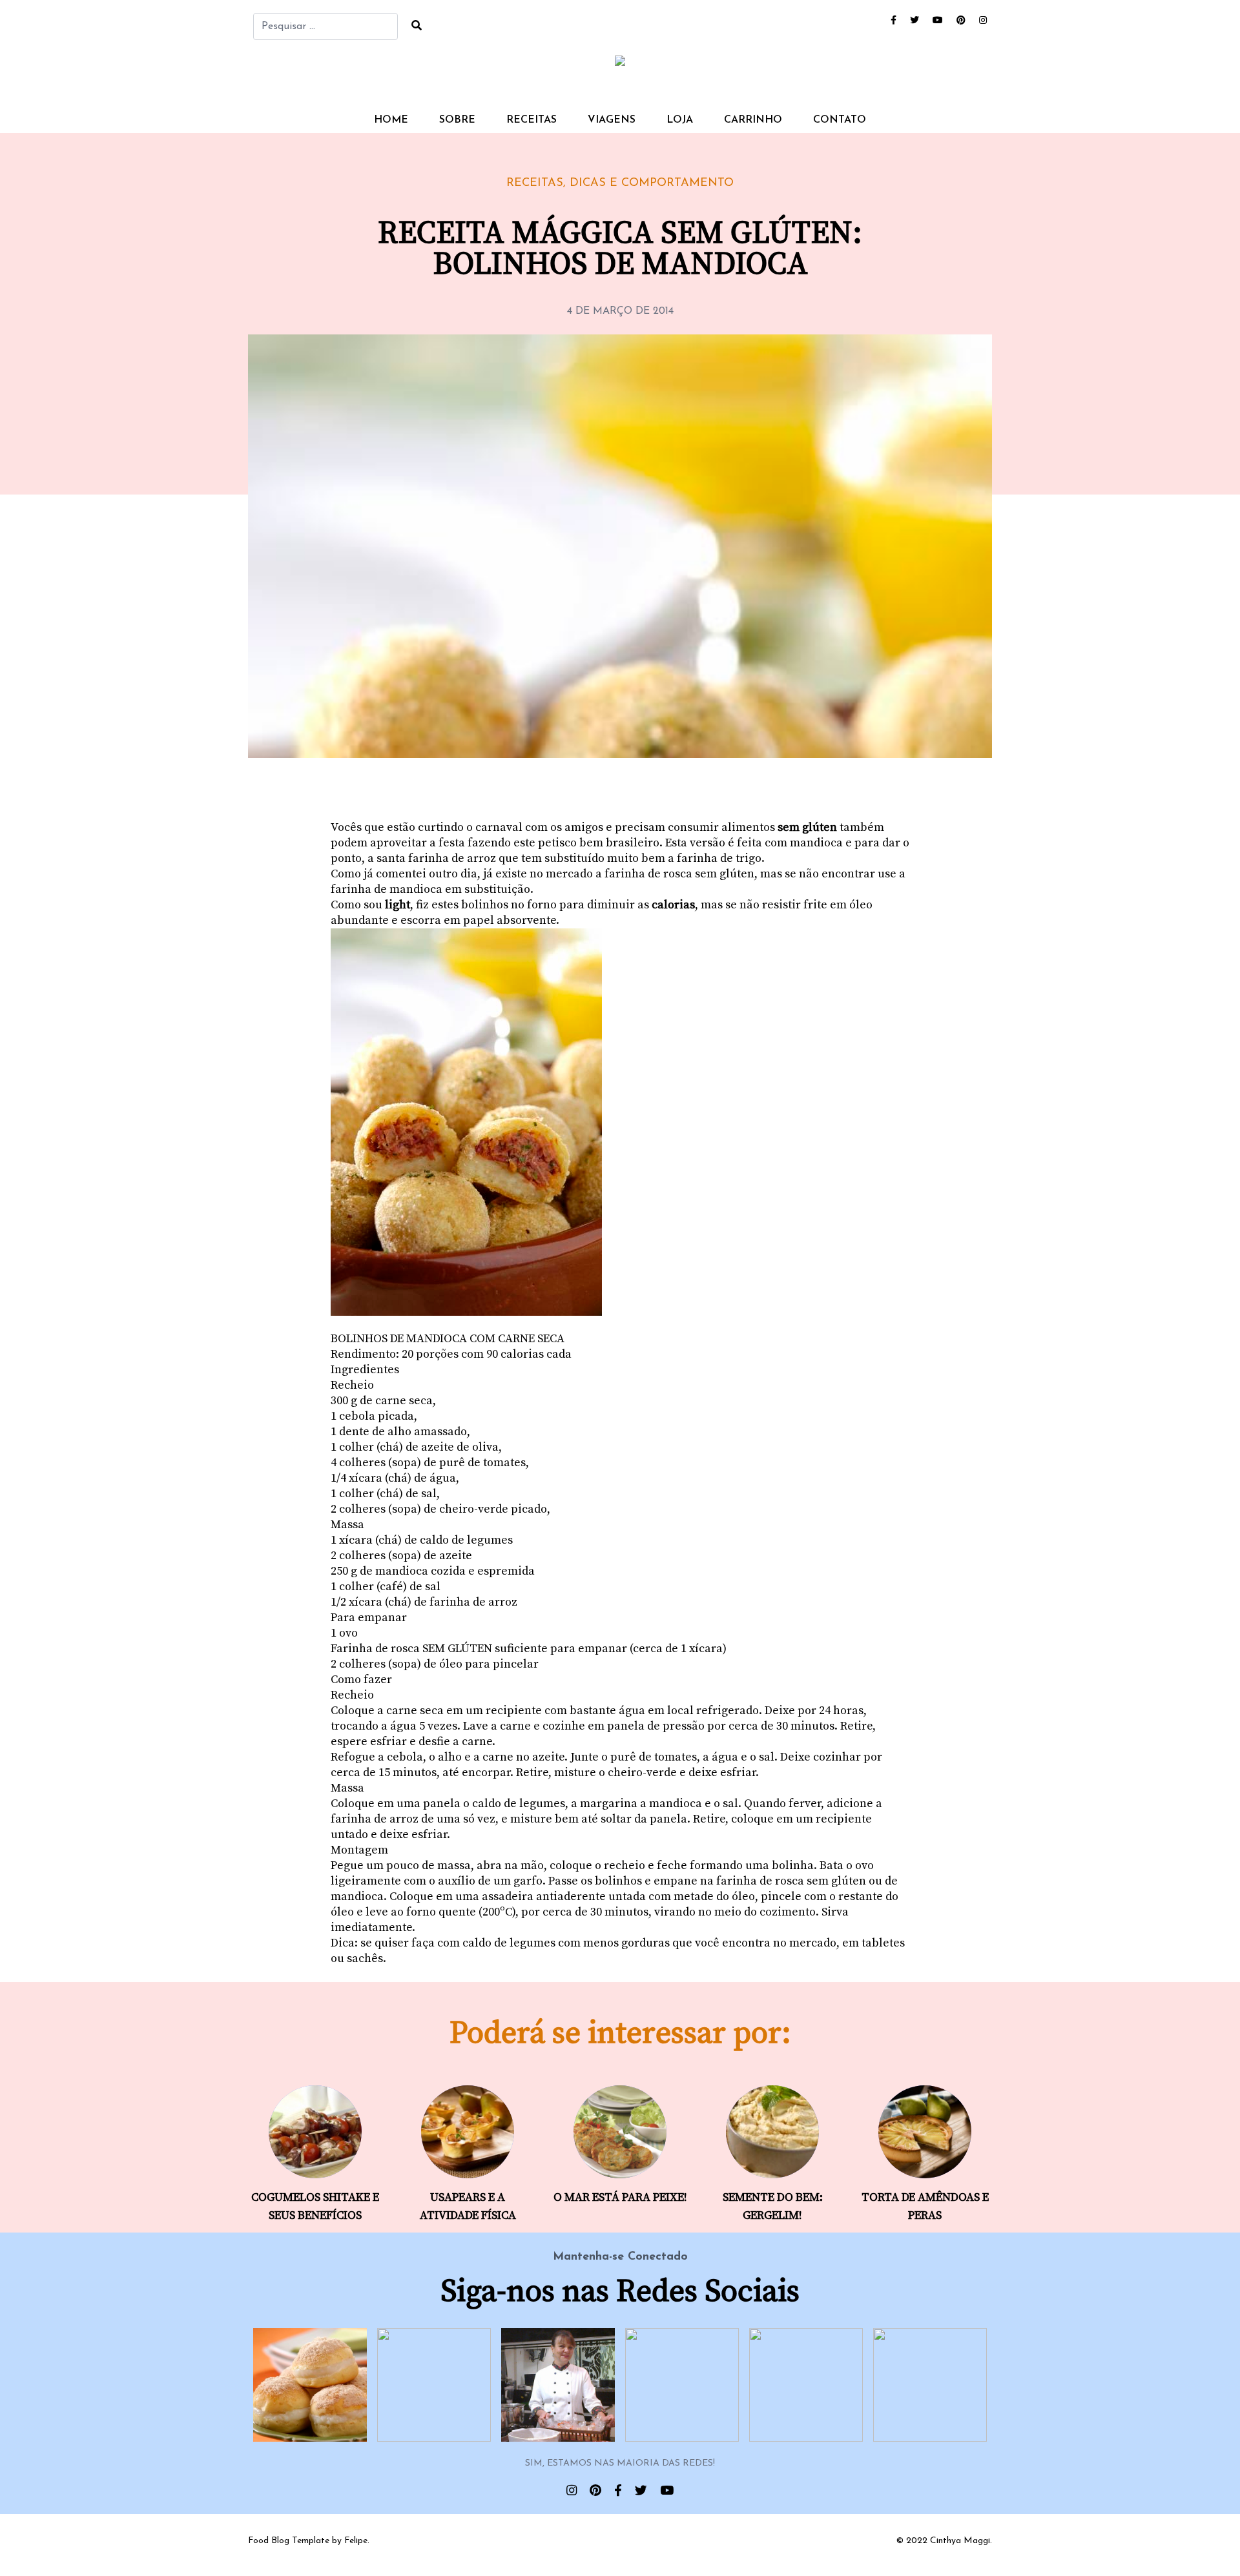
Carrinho (753, 120)
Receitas (532, 120)
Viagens (612, 120)
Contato (840, 120)
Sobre (457, 120)
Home (391, 120)
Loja (680, 120)
